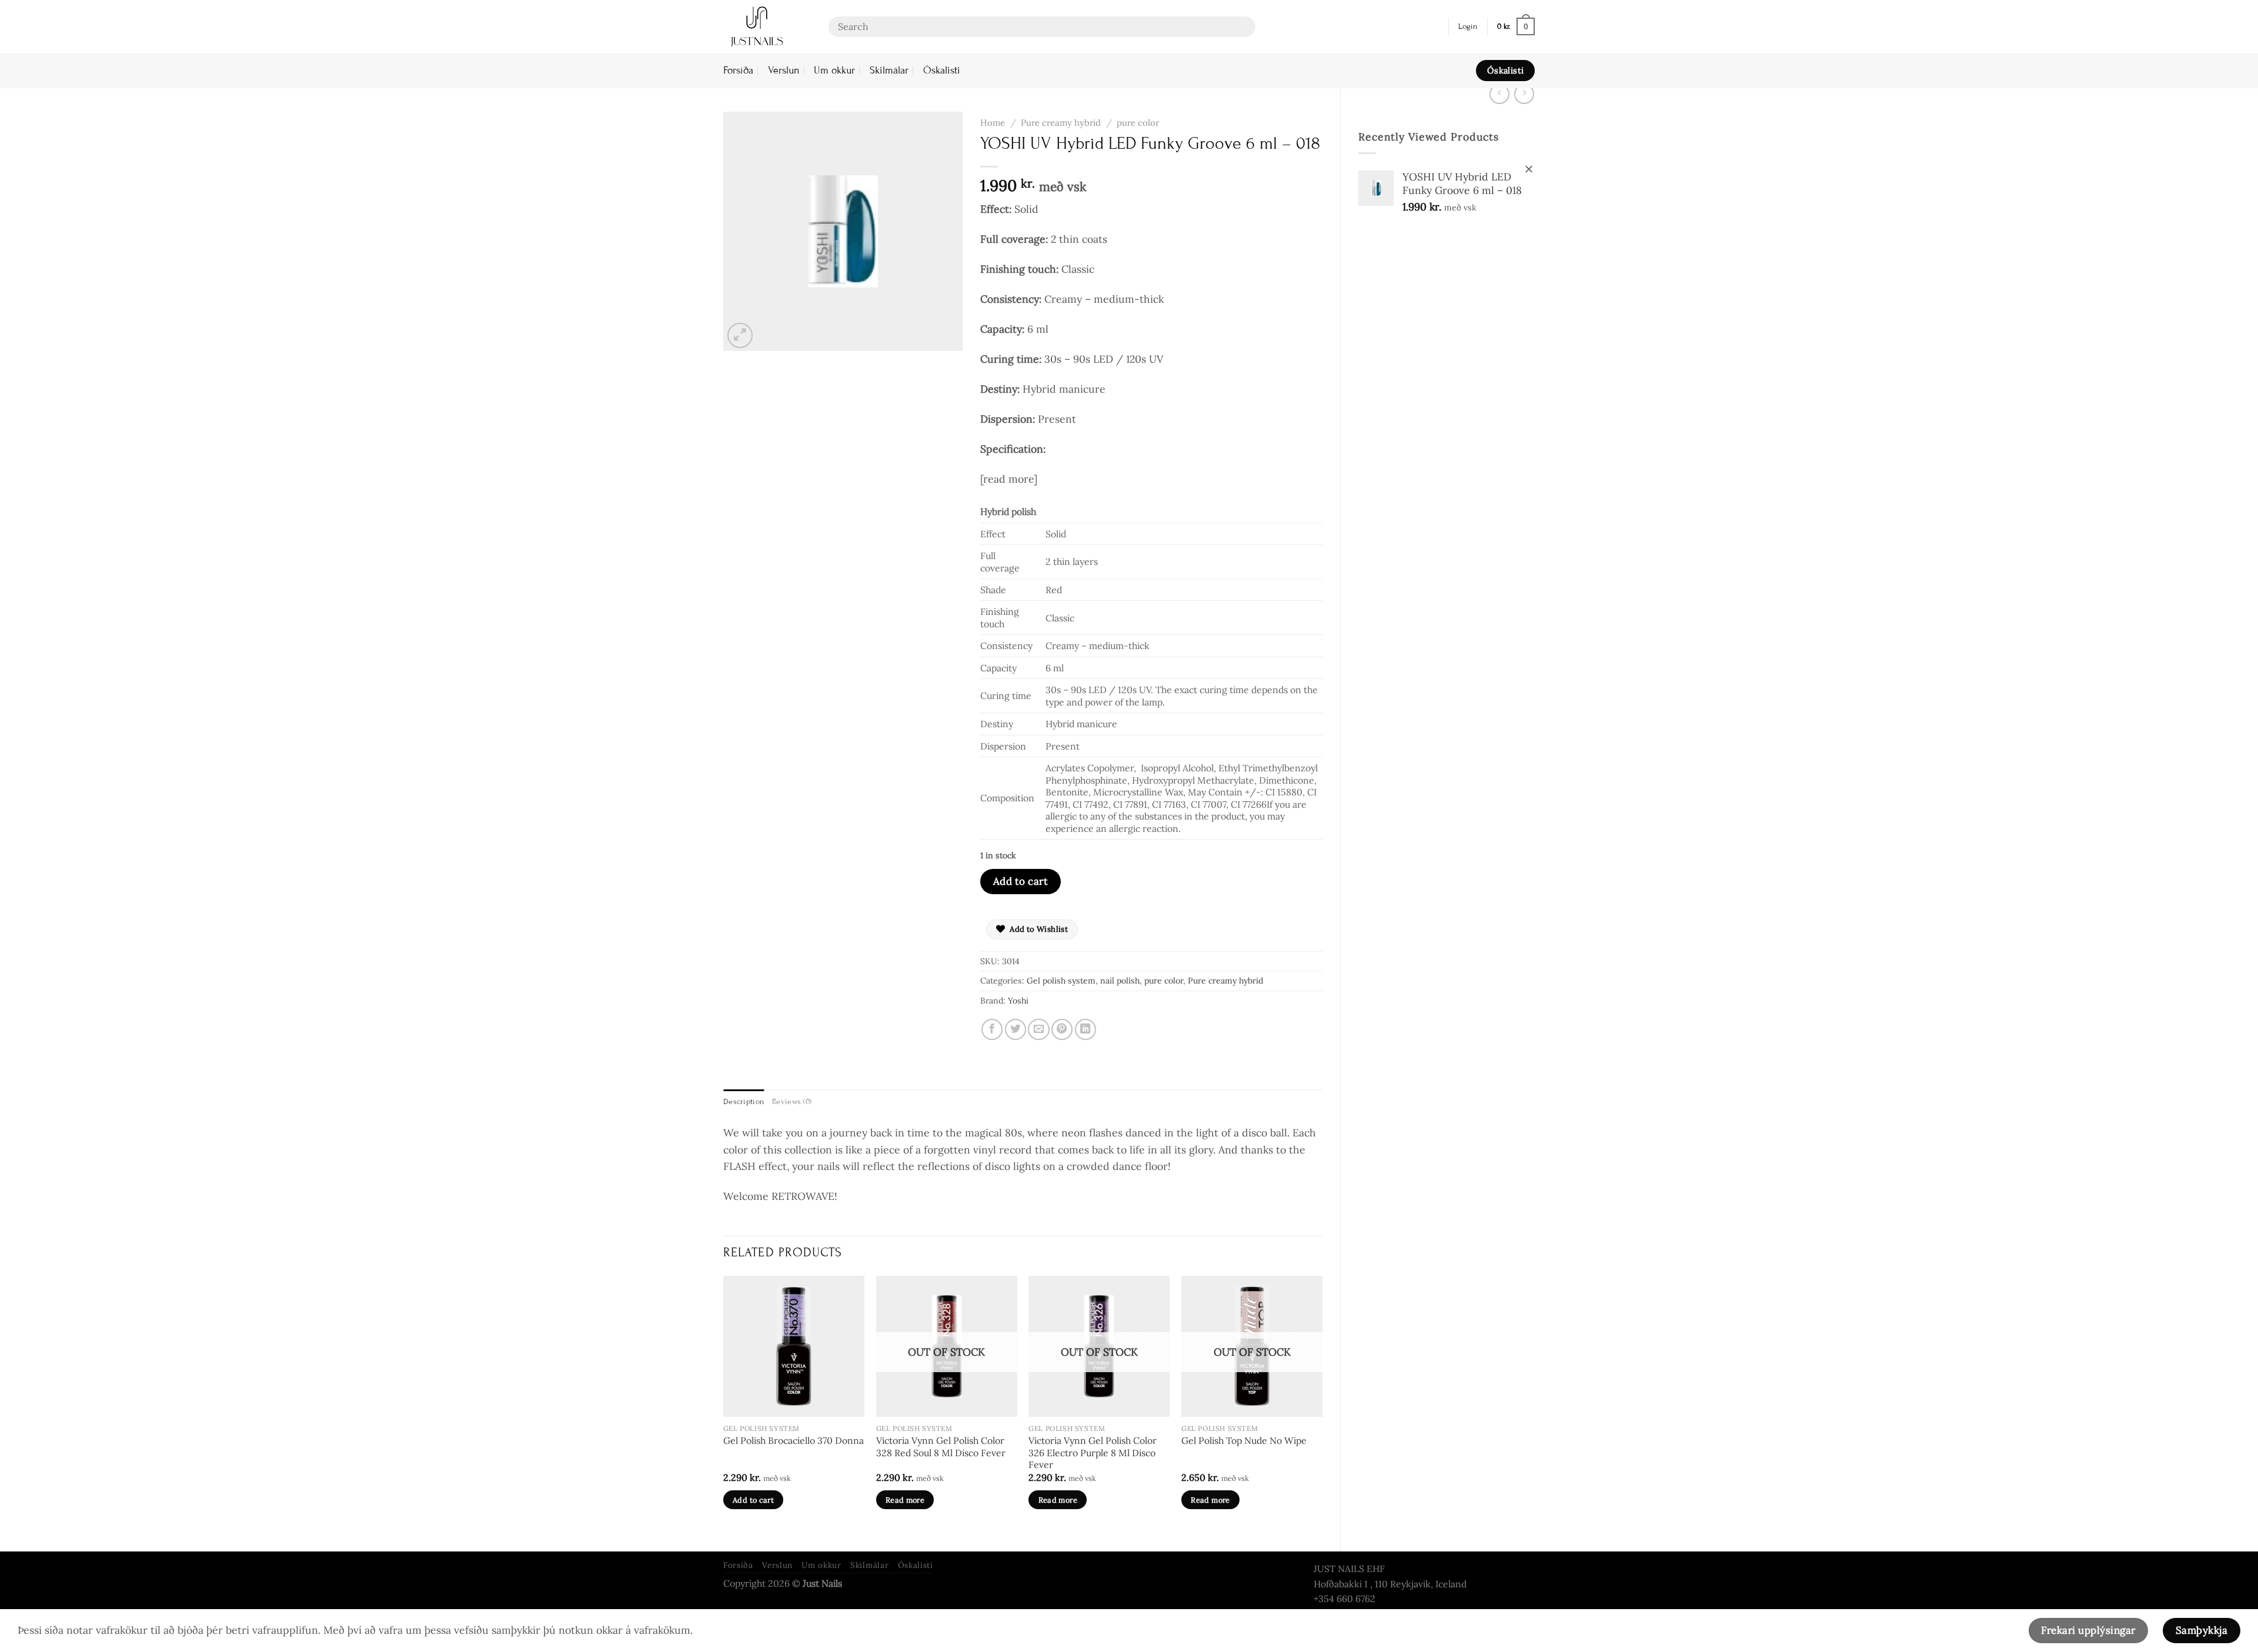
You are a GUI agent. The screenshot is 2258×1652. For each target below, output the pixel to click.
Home (993, 123)
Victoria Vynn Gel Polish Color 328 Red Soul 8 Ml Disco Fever (941, 1447)
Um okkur (834, 70)
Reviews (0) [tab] (792, 1102)
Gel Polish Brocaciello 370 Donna (794, 1440)
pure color (1138, 123)
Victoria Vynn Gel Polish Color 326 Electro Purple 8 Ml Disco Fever (1093, 1452)
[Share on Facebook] (992, 1029)
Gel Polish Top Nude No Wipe (1244, 1440)
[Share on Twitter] (1016, 1029)
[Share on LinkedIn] (1085, 1029)
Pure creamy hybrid (1061, 123)
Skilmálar (889, 70)
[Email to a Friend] (1038, 1029)
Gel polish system (1061, 981)
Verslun (784, 70)
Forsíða (738, 70)
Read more (905, 1500)
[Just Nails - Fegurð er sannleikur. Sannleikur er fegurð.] (767, 26)
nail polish (1120, 981)
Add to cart (1021, 881)
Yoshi (1018, 1001)
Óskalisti (942, 70)
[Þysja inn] (740, 335)
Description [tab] (744, 1102)
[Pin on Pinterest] (1062, 1029)
